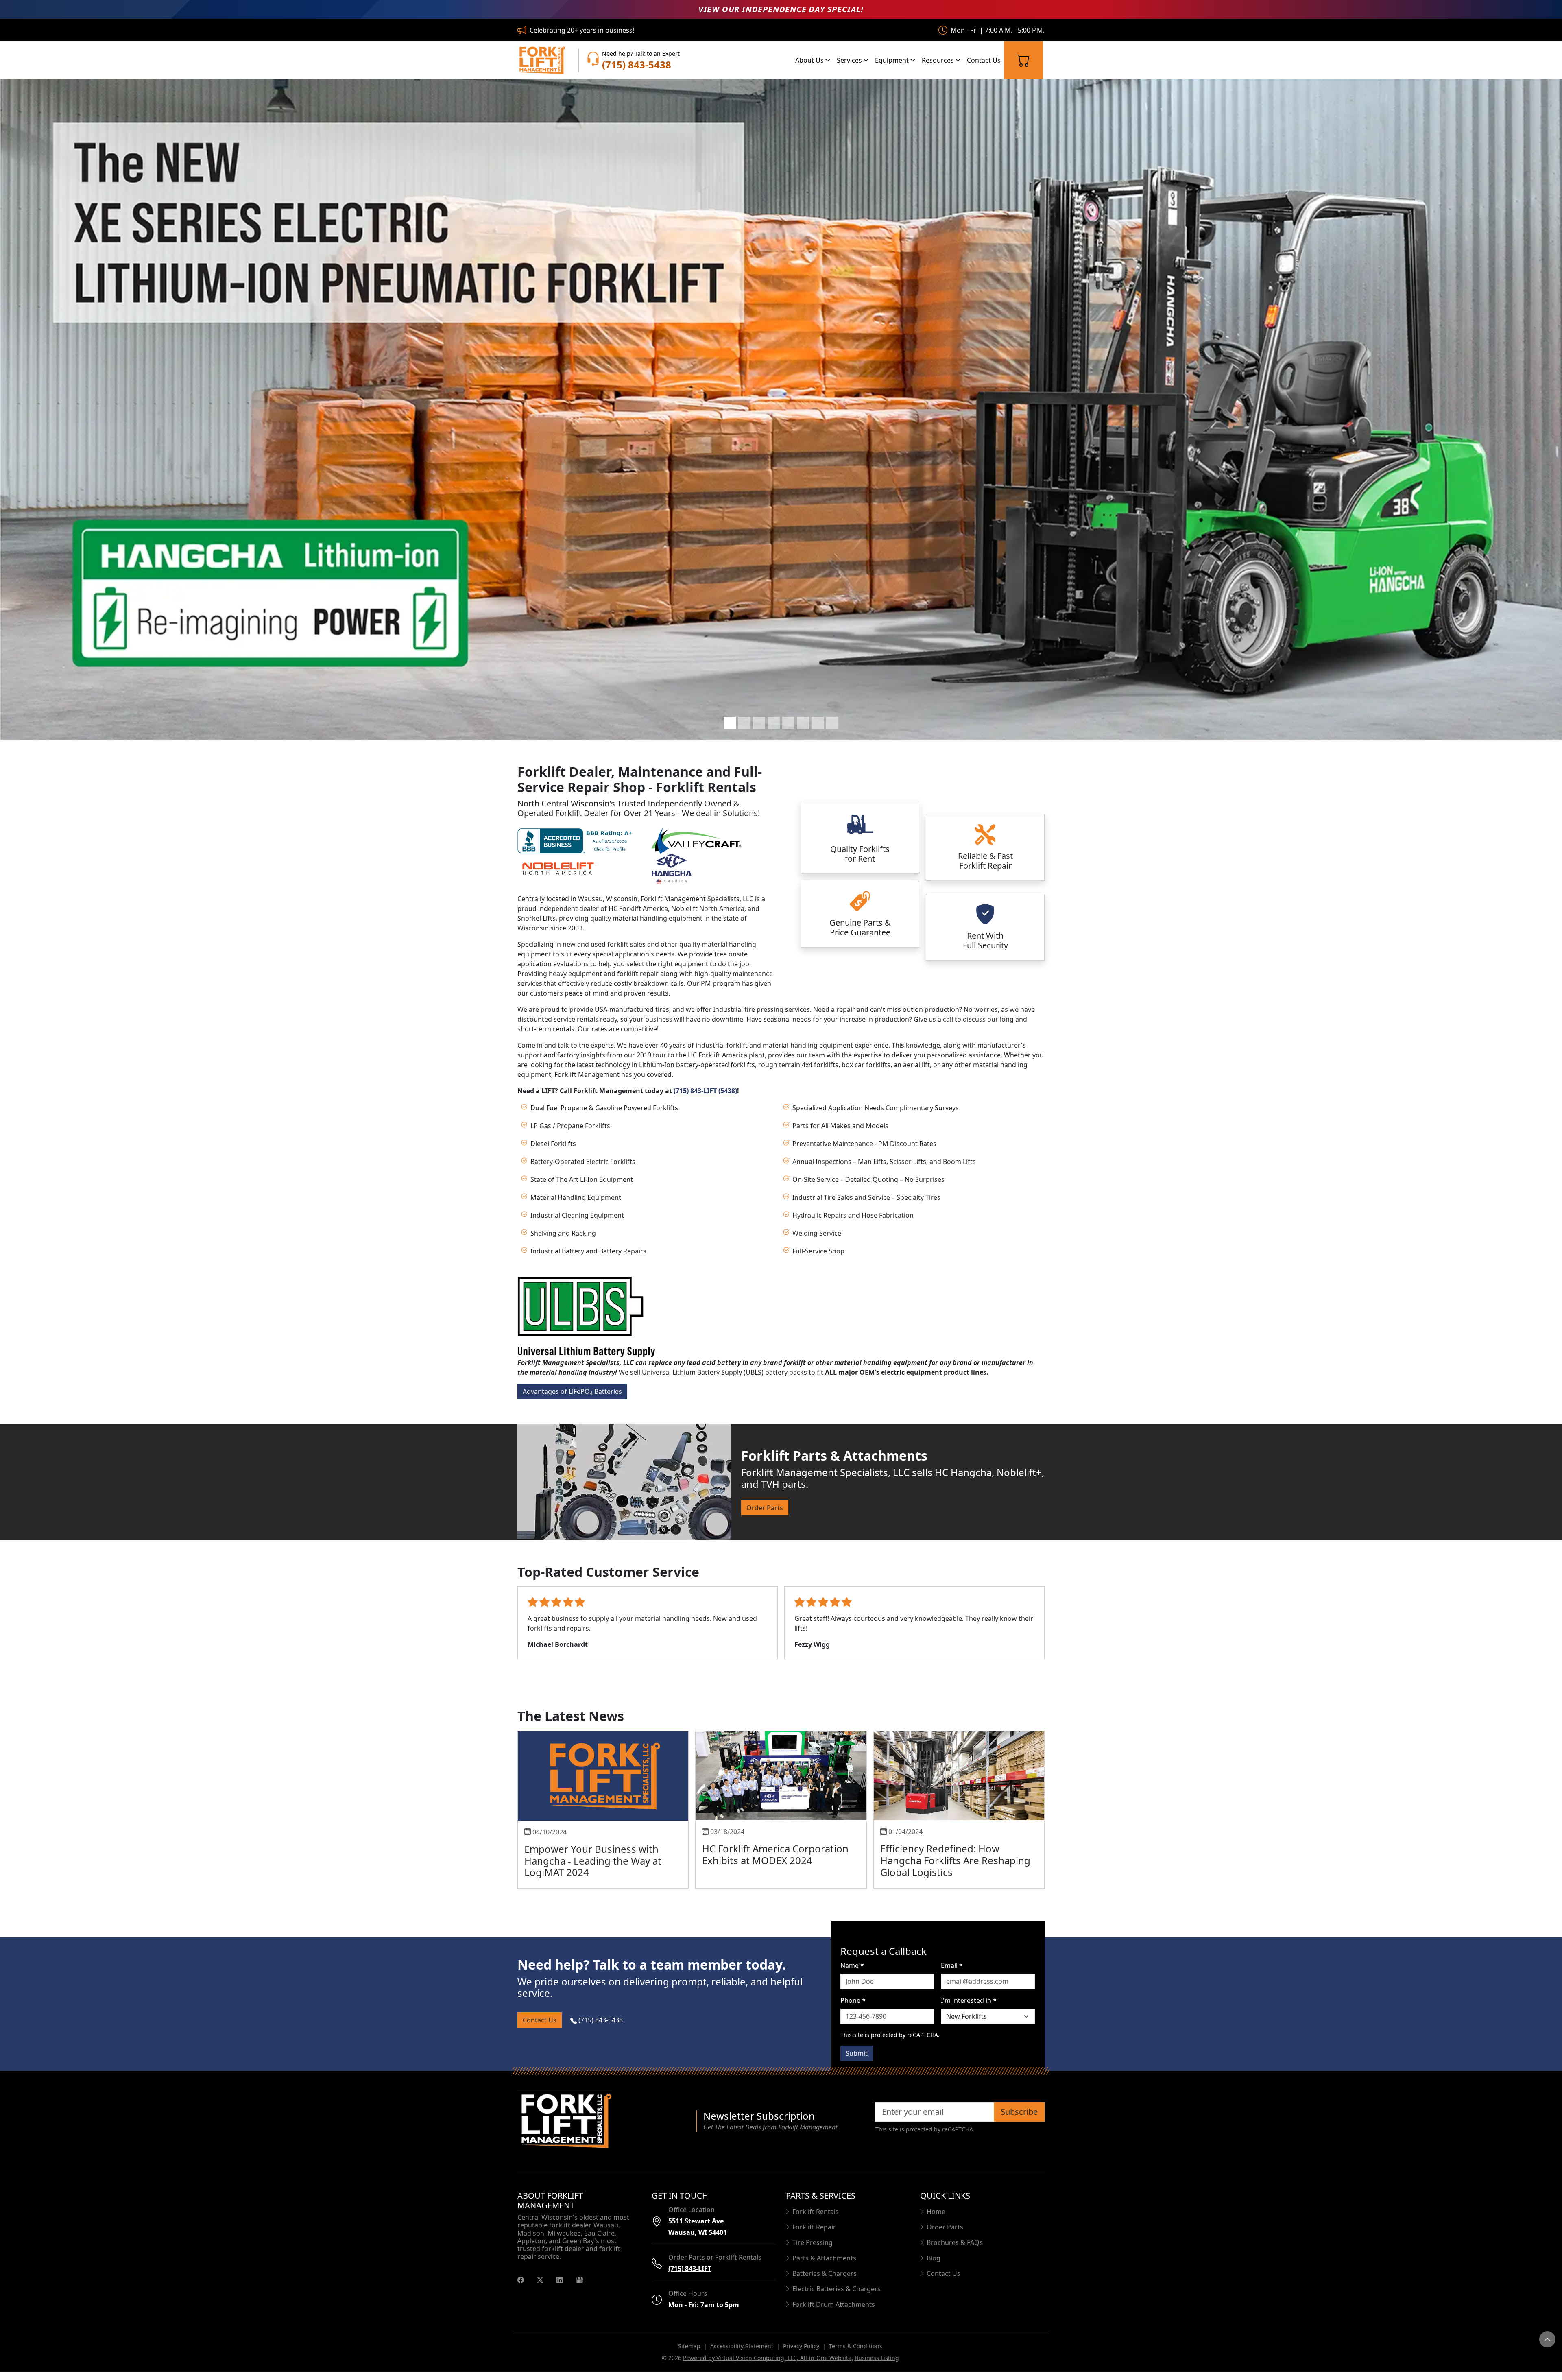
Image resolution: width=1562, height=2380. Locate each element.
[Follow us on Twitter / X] (540, 2289)
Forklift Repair (814, 2237)
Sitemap (689, 2356)
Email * (952, 1975)
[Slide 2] (744, 723)
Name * (852, 1975)
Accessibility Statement (742, 2356)
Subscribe (1019, 2121)
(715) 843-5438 (600, 2030)
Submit (857, 2063)
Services (850, 60)
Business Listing (877, 2368)
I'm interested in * (969, 2010)
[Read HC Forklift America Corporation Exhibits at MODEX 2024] (781, 1785)
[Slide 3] (759, 723)
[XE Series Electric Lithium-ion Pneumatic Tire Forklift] (781, 409)
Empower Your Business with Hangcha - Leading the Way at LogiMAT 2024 (593, 1870)
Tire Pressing (813, 2252)
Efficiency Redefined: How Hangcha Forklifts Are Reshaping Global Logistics (955, 1870)
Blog (934, 2268)
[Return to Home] (602, 2131)
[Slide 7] (818, 723)
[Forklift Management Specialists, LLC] (541, 60)
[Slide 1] (730, 723)
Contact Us (984, 60)
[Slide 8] (832, 723)
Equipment (893, 60)
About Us (810, 60)
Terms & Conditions (856, 2356)
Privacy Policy (801, 2356)
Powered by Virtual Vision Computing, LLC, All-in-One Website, (768, 2368)
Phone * (853, 2010)
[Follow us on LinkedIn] (560, 2289)
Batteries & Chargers (825, 2283)
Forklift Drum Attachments (834, 2314)
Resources (939, 60)
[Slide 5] (788, 723)
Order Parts (765, 1508)
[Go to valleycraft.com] (696, 840)
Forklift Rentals (816, 2221)
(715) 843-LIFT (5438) (705, 1091)
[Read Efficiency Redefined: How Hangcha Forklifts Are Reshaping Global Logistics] (959, 1785)
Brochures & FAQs (955, 2252)
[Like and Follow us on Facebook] (521, 2289)
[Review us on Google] (580, 2289)
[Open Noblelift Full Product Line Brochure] (558, 868)
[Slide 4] (774, 723)
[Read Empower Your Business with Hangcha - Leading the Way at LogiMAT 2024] (603, 1786)
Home (936, 2221)
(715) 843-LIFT (690, 2278)
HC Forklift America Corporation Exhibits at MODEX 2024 (775, 1864)
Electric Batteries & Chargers (837, 2299)
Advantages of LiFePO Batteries (572, 1392)
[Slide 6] (803, 723)
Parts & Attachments (824, 2268)
